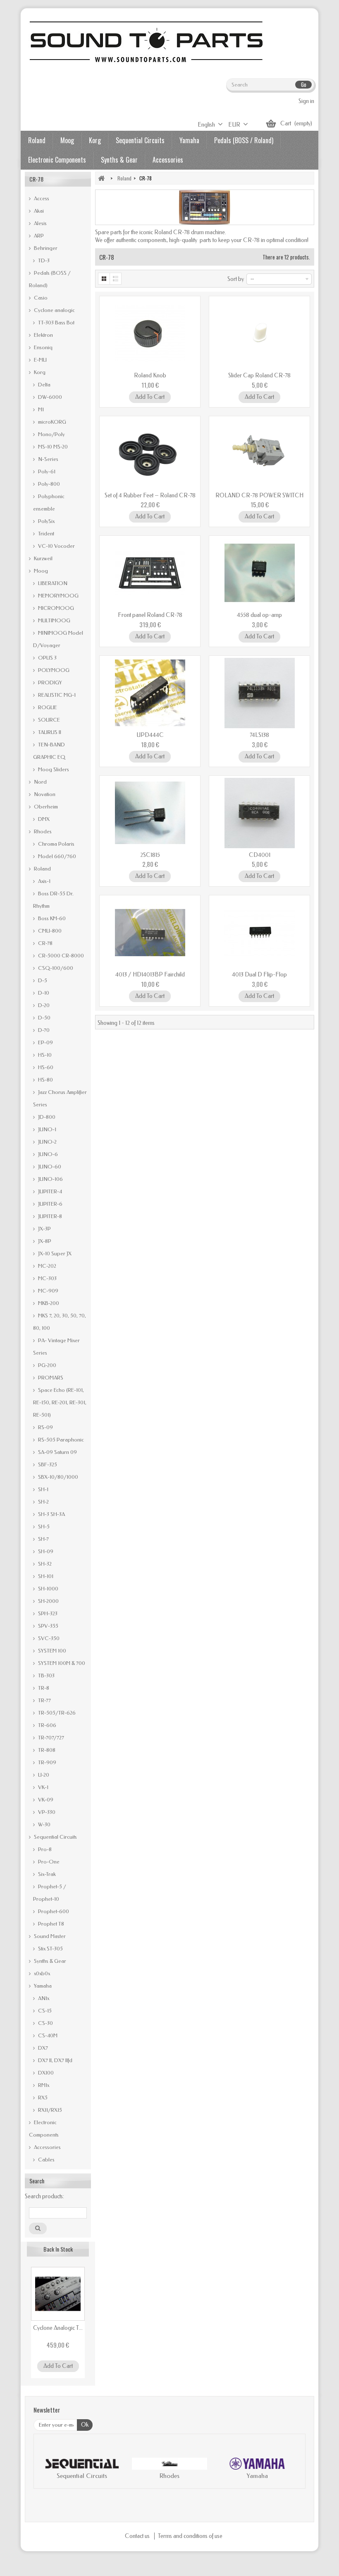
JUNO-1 (47, 1129)
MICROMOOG (55, 608)
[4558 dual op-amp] (259, 573)
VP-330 (46, 1812)
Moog (67, 140)
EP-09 (45, 1042)
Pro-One (48, 1862)
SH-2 (43, 1502)
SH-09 (45, 1551)
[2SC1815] (150, 813)
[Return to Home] (101, 178)
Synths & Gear (119, 160)
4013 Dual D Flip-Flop (259, 975)
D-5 (42, 980)
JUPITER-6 (50, 1204)
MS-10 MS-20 (52, 447)
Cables (46, 2160)
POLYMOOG (53, 670)
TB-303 (46, 1675)
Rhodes (42, 831)
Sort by (236, 279)
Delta (44, 385)
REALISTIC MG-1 (56, 695)
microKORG (51, 422)
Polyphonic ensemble (49, 502)
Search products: (44, 2196)
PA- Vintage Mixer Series (56, 1347)
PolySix (46, 521)
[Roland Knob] (150, 333)
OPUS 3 (47, 658)
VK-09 (45, 1800)
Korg (95, 140)
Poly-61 (46, 471)
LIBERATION (52, 583)
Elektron (43, 335)
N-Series (48, 459)
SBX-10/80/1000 (57, 1477)
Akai (38, 211)
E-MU (40, 360)
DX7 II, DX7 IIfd (55, 2060)
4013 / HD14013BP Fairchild (150, 975)
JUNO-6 (47, 1154)
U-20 (43, 1775)
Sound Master (49, 1936)
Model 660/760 (56, 856)
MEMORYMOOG (58, 596)
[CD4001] (259, 813)
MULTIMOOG (54, 620)
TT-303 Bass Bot (56, 323)
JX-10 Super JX (54, 1253)
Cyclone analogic (54, 310)
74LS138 (259, 735)
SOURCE (48, 720)
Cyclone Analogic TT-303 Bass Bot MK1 (58, 2328)
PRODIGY (49, 682)
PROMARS (50, 1378)
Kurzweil (43, 558)
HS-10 (44, 1055)
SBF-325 (47, 1464)
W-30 (44, 1824)
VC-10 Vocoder (56, 546)
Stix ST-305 (50, 1949)
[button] (48, 2470)
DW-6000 (49, 397)
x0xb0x (41, 1973)
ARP (38, 236)
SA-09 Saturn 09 (57, 1452)
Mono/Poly (51, 434)
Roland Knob (150, 375)
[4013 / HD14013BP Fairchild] (150, 933)
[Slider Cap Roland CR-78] (259, 333)
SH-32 (44, 1564)
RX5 (42, 2097)
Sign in (306, 101)
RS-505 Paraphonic (60, 1440)
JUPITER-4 (49, 1191)
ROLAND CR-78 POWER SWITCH (259, 495)
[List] (116, 279)
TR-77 (44, 1700)
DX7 (42, 2048)
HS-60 (45, 1067)
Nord (40, 782)
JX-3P (44, 1229)
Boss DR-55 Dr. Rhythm (53, 900)
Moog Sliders (53, 769)
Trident (45, 534)
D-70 (43, 1030)
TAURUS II (49, 732)
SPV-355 (48, 1626)
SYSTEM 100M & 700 (61, 1663)
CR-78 (45, 943)
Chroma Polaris (56, 844)
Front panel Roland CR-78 (150, 615)
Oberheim (45, 807)
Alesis (40, 223)
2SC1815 (150, 855)
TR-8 (43, 1688)
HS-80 (45, 1080)
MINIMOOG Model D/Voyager (58, 639)
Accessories (168, 160)
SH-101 (45, 1576)
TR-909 (47, 1762)
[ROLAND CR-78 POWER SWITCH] (259, 453)
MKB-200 (48, 1303)
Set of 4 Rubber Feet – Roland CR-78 (150, 495)
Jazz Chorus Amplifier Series (60, 1098)
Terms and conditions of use (190, 2536)
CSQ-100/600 (55, 968)
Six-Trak (46, 1874)
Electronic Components (57, 160)
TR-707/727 (50, 1738)
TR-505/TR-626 (56, 1713)
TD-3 (43, 260)
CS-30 (45, 2023)
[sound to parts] (145, 42)
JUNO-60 (49, 1167)
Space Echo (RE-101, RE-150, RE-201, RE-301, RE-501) (60, 1402)
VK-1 (43, 1787)
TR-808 (46, 1750)
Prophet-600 (53, 1911)
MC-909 (48, 1291)
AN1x (43, 1998)
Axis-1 (44, 881)
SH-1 (43, 1489)
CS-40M (47, 2035)
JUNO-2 (47, 1142)
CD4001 (260, 855)
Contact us (138, 2536)
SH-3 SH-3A (51, 1514)
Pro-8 (44, 1849)
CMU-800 (49, 931)
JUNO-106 (50, 1179)
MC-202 (47, 1266)
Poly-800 (48, 484)
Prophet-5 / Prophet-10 (50, 1893)
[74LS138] (259, 693)
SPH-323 (47, 1613)
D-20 (43, 1005)
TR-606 (47, 1725)
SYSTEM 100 (51, 1651)
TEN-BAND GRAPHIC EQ (49, 751)
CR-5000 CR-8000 (60, 956)
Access (41, 198)
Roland (37, 140)
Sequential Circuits (140, 140)
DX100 (45, 2073)
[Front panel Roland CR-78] (150, 573)
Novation (44, 794)
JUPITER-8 (49, 1216)
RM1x (43, 2085)
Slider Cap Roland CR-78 (259, 375)
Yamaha (189, 140)
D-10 (43, 993)
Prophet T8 (50, 1924)
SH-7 (43, 1539)
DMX (43, 819)
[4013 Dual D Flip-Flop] (259, 933)
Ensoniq (43, 347)
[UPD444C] (150, 693)
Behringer (45, 248)
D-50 (44, 1018)
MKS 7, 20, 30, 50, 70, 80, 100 (60, 1322)
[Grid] (104, 279)
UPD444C (150, 735)
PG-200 (47, 1365)
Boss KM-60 (51, 918)
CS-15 (44, 2011)
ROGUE (47, 707)
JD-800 (46, 1117)
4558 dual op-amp (259, 615)
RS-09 (45, 1427)
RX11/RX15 (49, 2110)
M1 (40, 409)
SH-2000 (48, 1601)
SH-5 (43, 1527)
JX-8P (44, 1241)
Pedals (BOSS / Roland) (244, 140)
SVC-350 (48, 1638)
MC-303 (47, 1278)
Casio (40, 298)
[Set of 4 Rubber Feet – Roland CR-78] (150, 453)
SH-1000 (48, 1589)
